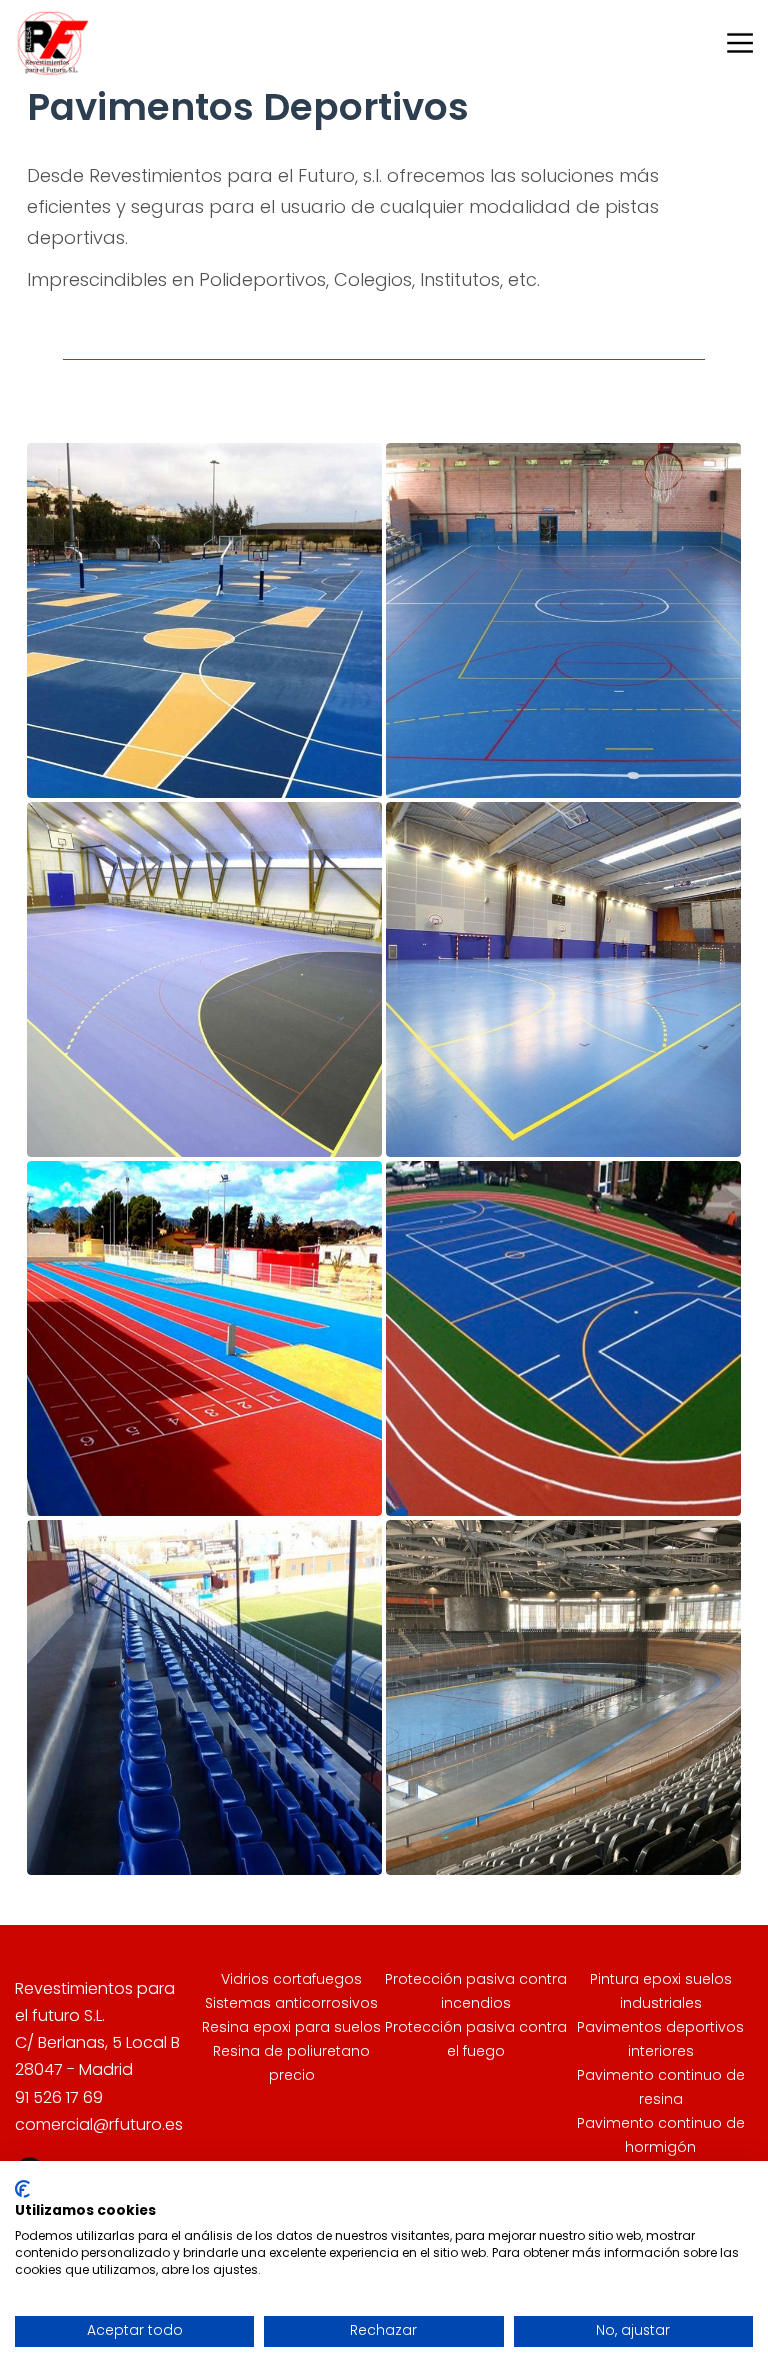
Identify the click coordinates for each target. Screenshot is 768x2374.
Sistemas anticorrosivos (291, 2003)
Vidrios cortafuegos (291, 1979)
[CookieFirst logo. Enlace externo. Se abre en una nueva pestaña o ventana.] (22, 2189)
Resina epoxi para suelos (291, 2027)
